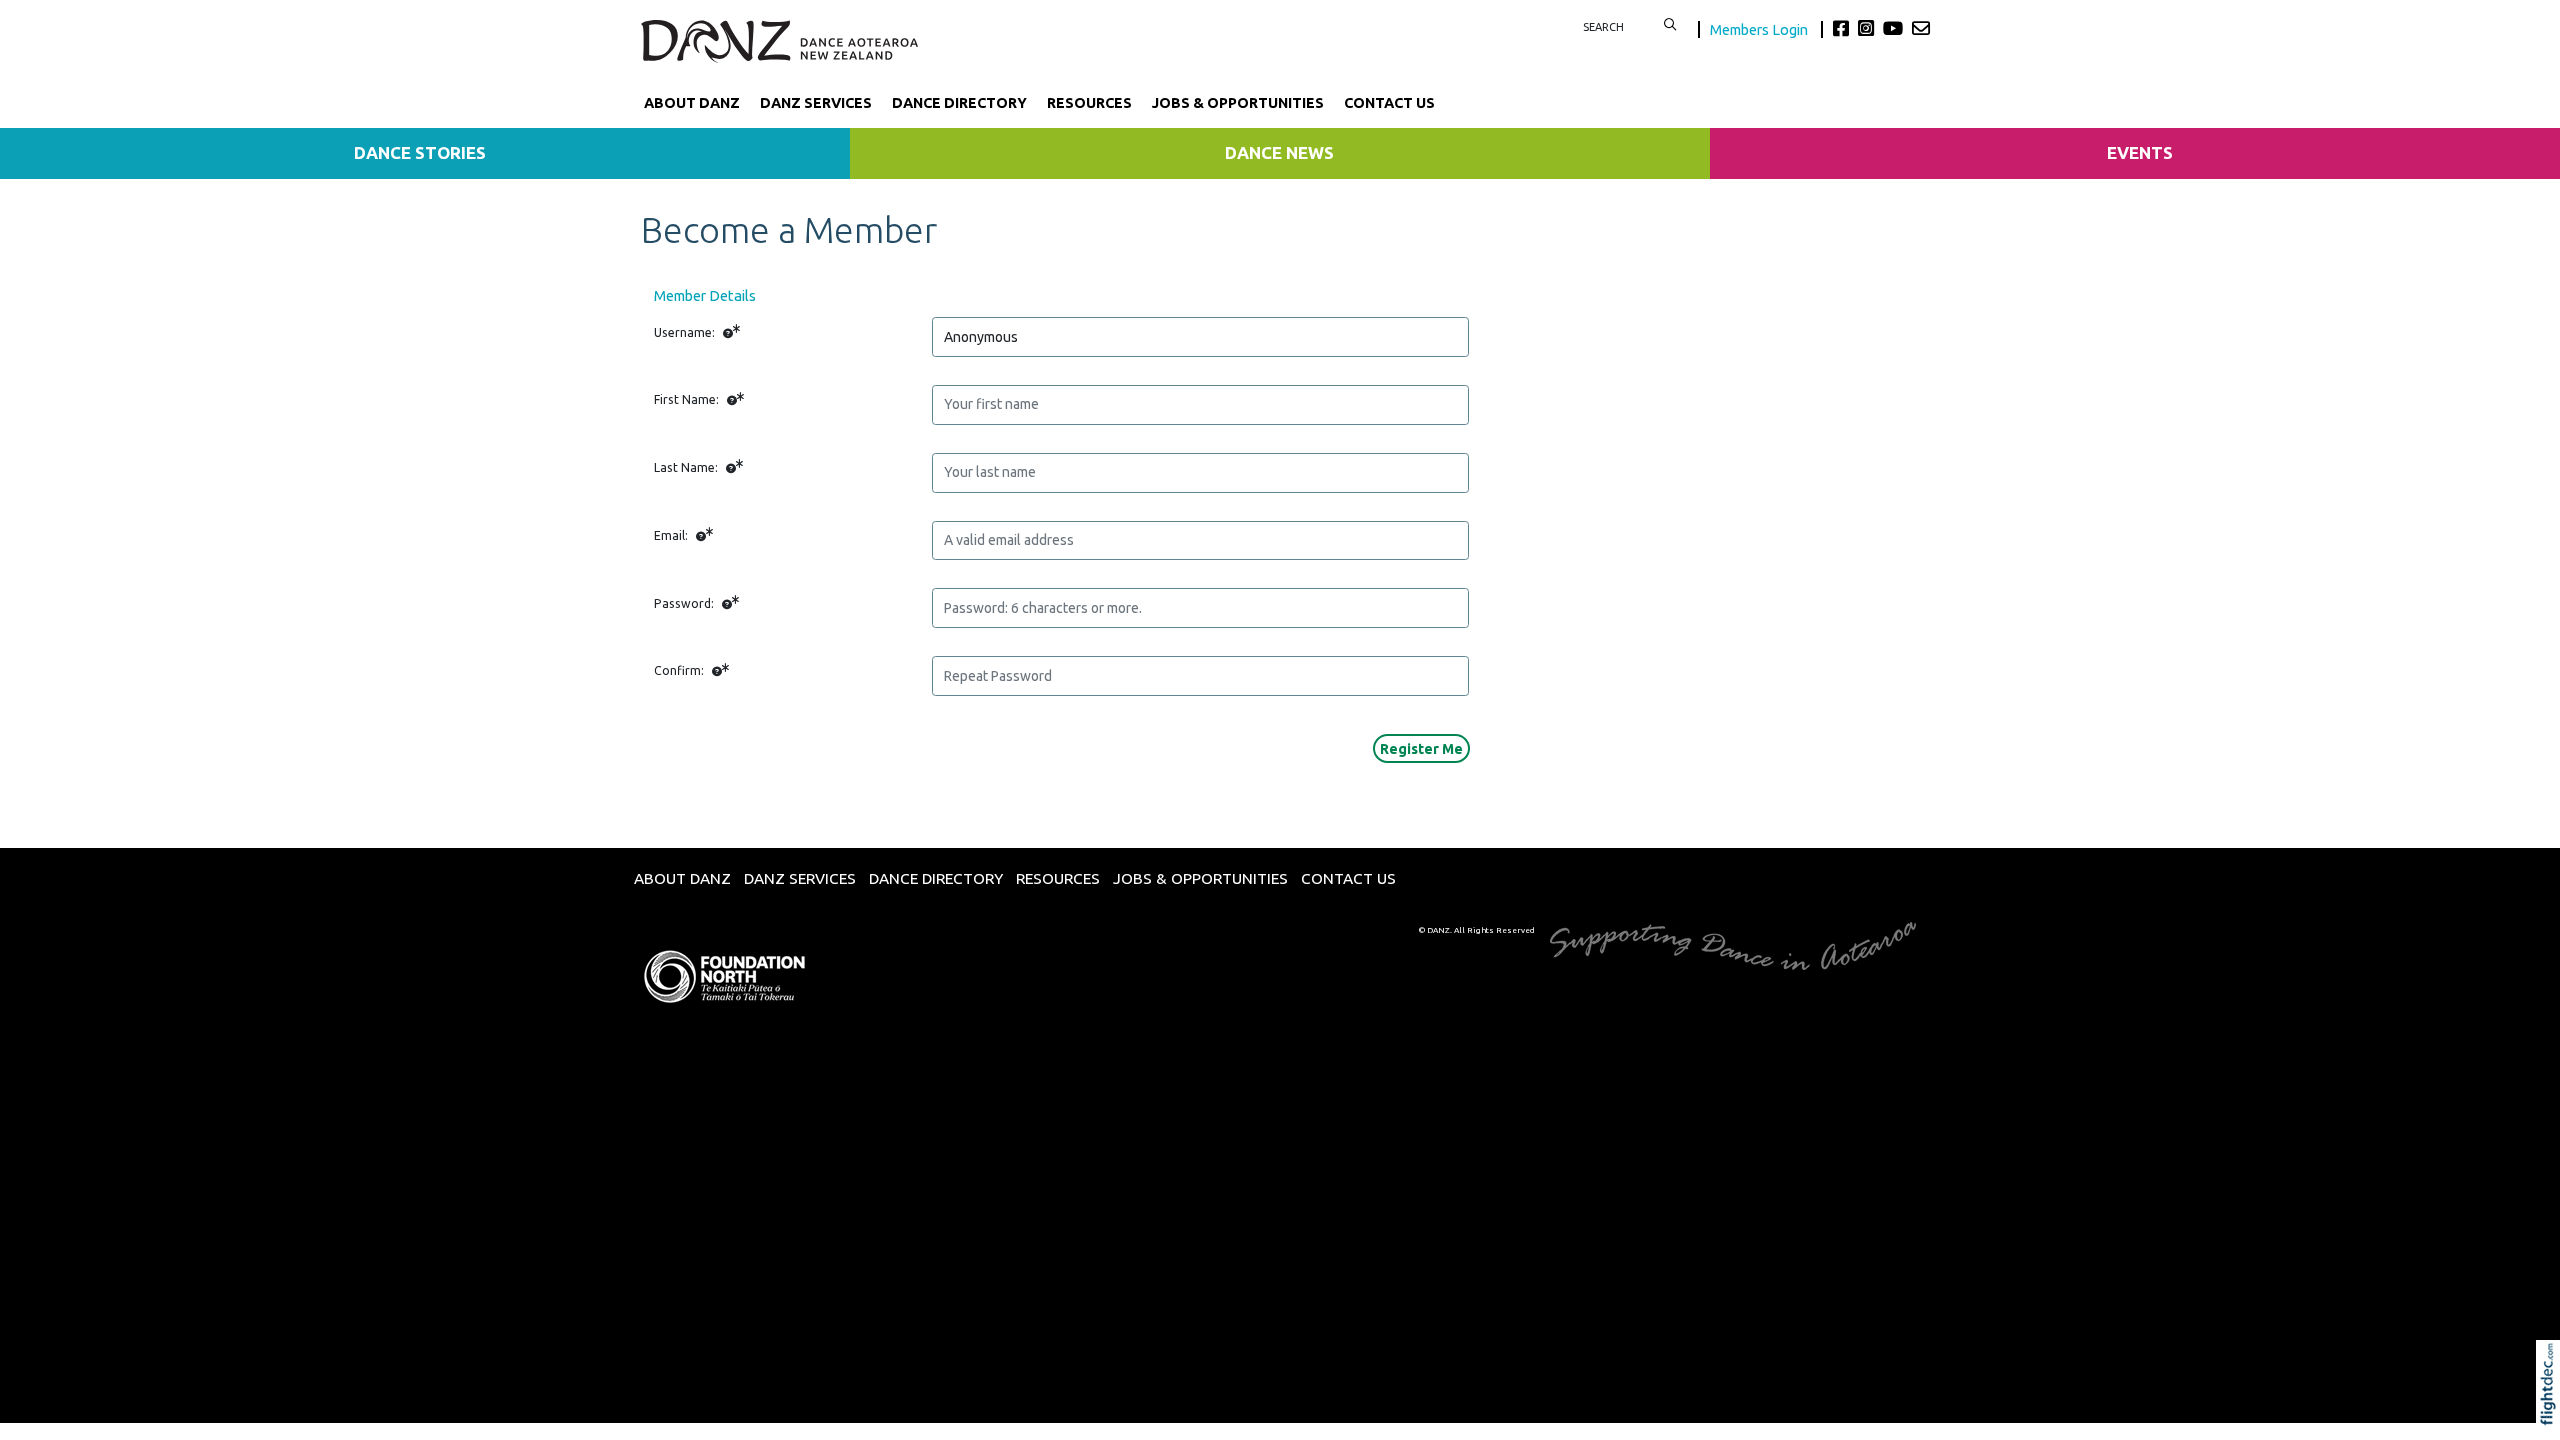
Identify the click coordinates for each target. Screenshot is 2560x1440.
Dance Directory (959, 103)
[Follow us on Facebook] (1843, 28)
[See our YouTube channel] (1895, 28)
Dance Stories (420, 152)
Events (2140, 152)
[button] (2552, 1412)
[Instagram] (1868, 28)
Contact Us (1389, 103)
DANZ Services (816, 103)
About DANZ (692, 103)
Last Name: (687, 467)
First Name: (688, 399)
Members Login (1760, 29)
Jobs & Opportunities (1238, 103)
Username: (686, 332)
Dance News (1279, 152)
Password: (685, 603)
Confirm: (680, 670)
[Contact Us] (1921, 28)
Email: (672, 535)
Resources (1089, 103)
